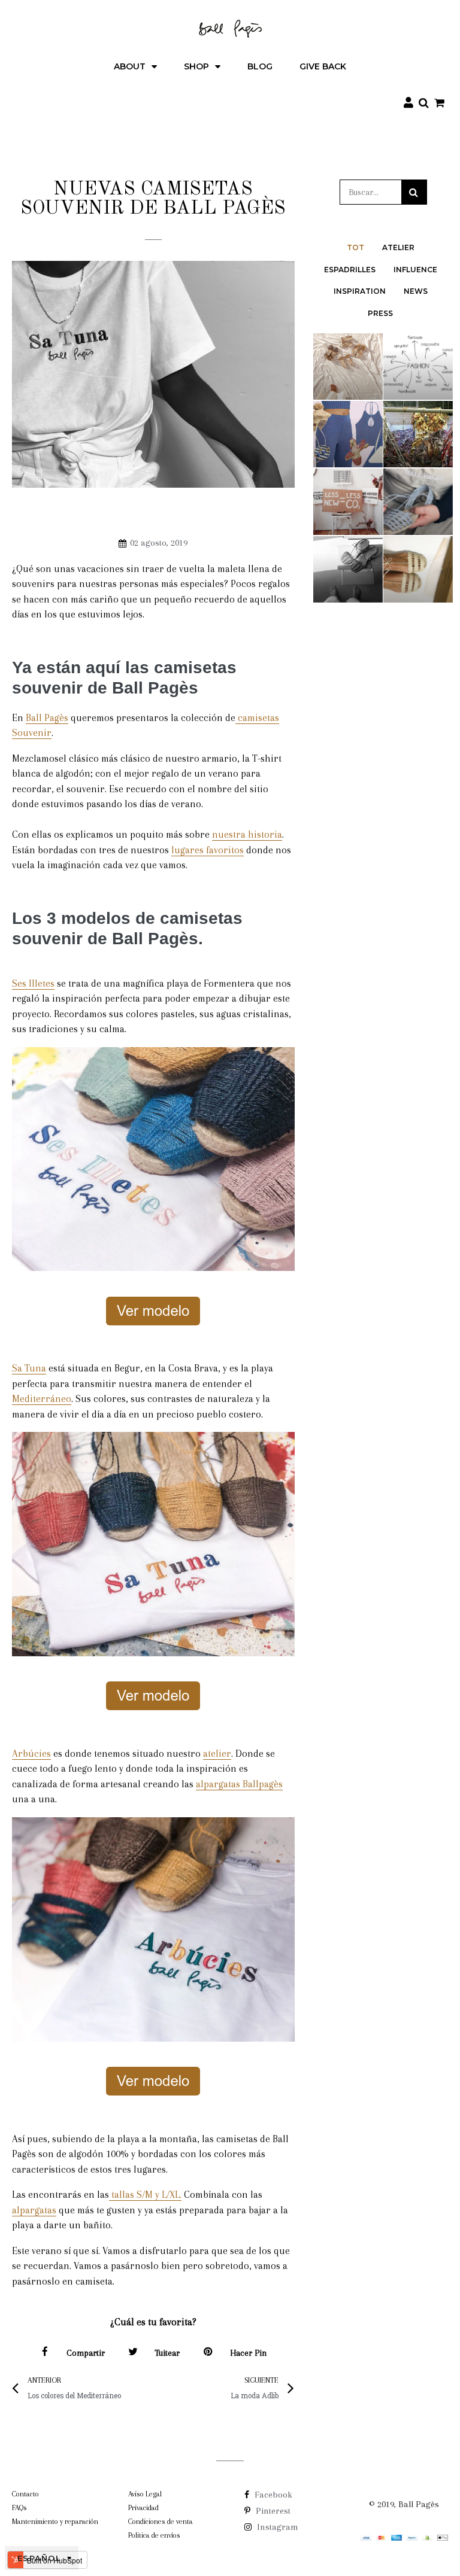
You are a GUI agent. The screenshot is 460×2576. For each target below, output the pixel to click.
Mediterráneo (42, 1399)
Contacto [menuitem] (25, 2494)
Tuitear (167, 2353)
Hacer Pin (248, 2353)
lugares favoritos (208, 850)
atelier (217, 1754)
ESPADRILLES (350, 270)
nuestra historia (247, 834)
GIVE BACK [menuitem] (323, 66)
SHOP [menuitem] (196, 66)
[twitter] (133, 2353)
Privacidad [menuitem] (143, 2508)
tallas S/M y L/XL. (145, 2195)
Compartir (86, 2353)
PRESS (380, 313)
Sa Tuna (29, 1368)
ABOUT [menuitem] (130, 66)
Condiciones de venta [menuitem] (161, 2522)
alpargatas (34, 2210)
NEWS (416, 291)
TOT (355, 247)
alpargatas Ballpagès (239, 1784)
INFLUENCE (415, 270)
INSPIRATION (360, 291)
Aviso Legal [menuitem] (145, 2494)
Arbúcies (31, 1754)
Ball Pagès (47, 718)
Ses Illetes (33, 983)
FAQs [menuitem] (19, 2508)
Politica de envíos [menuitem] (154, 2535)
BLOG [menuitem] (260, 66)
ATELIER (398, 247)
